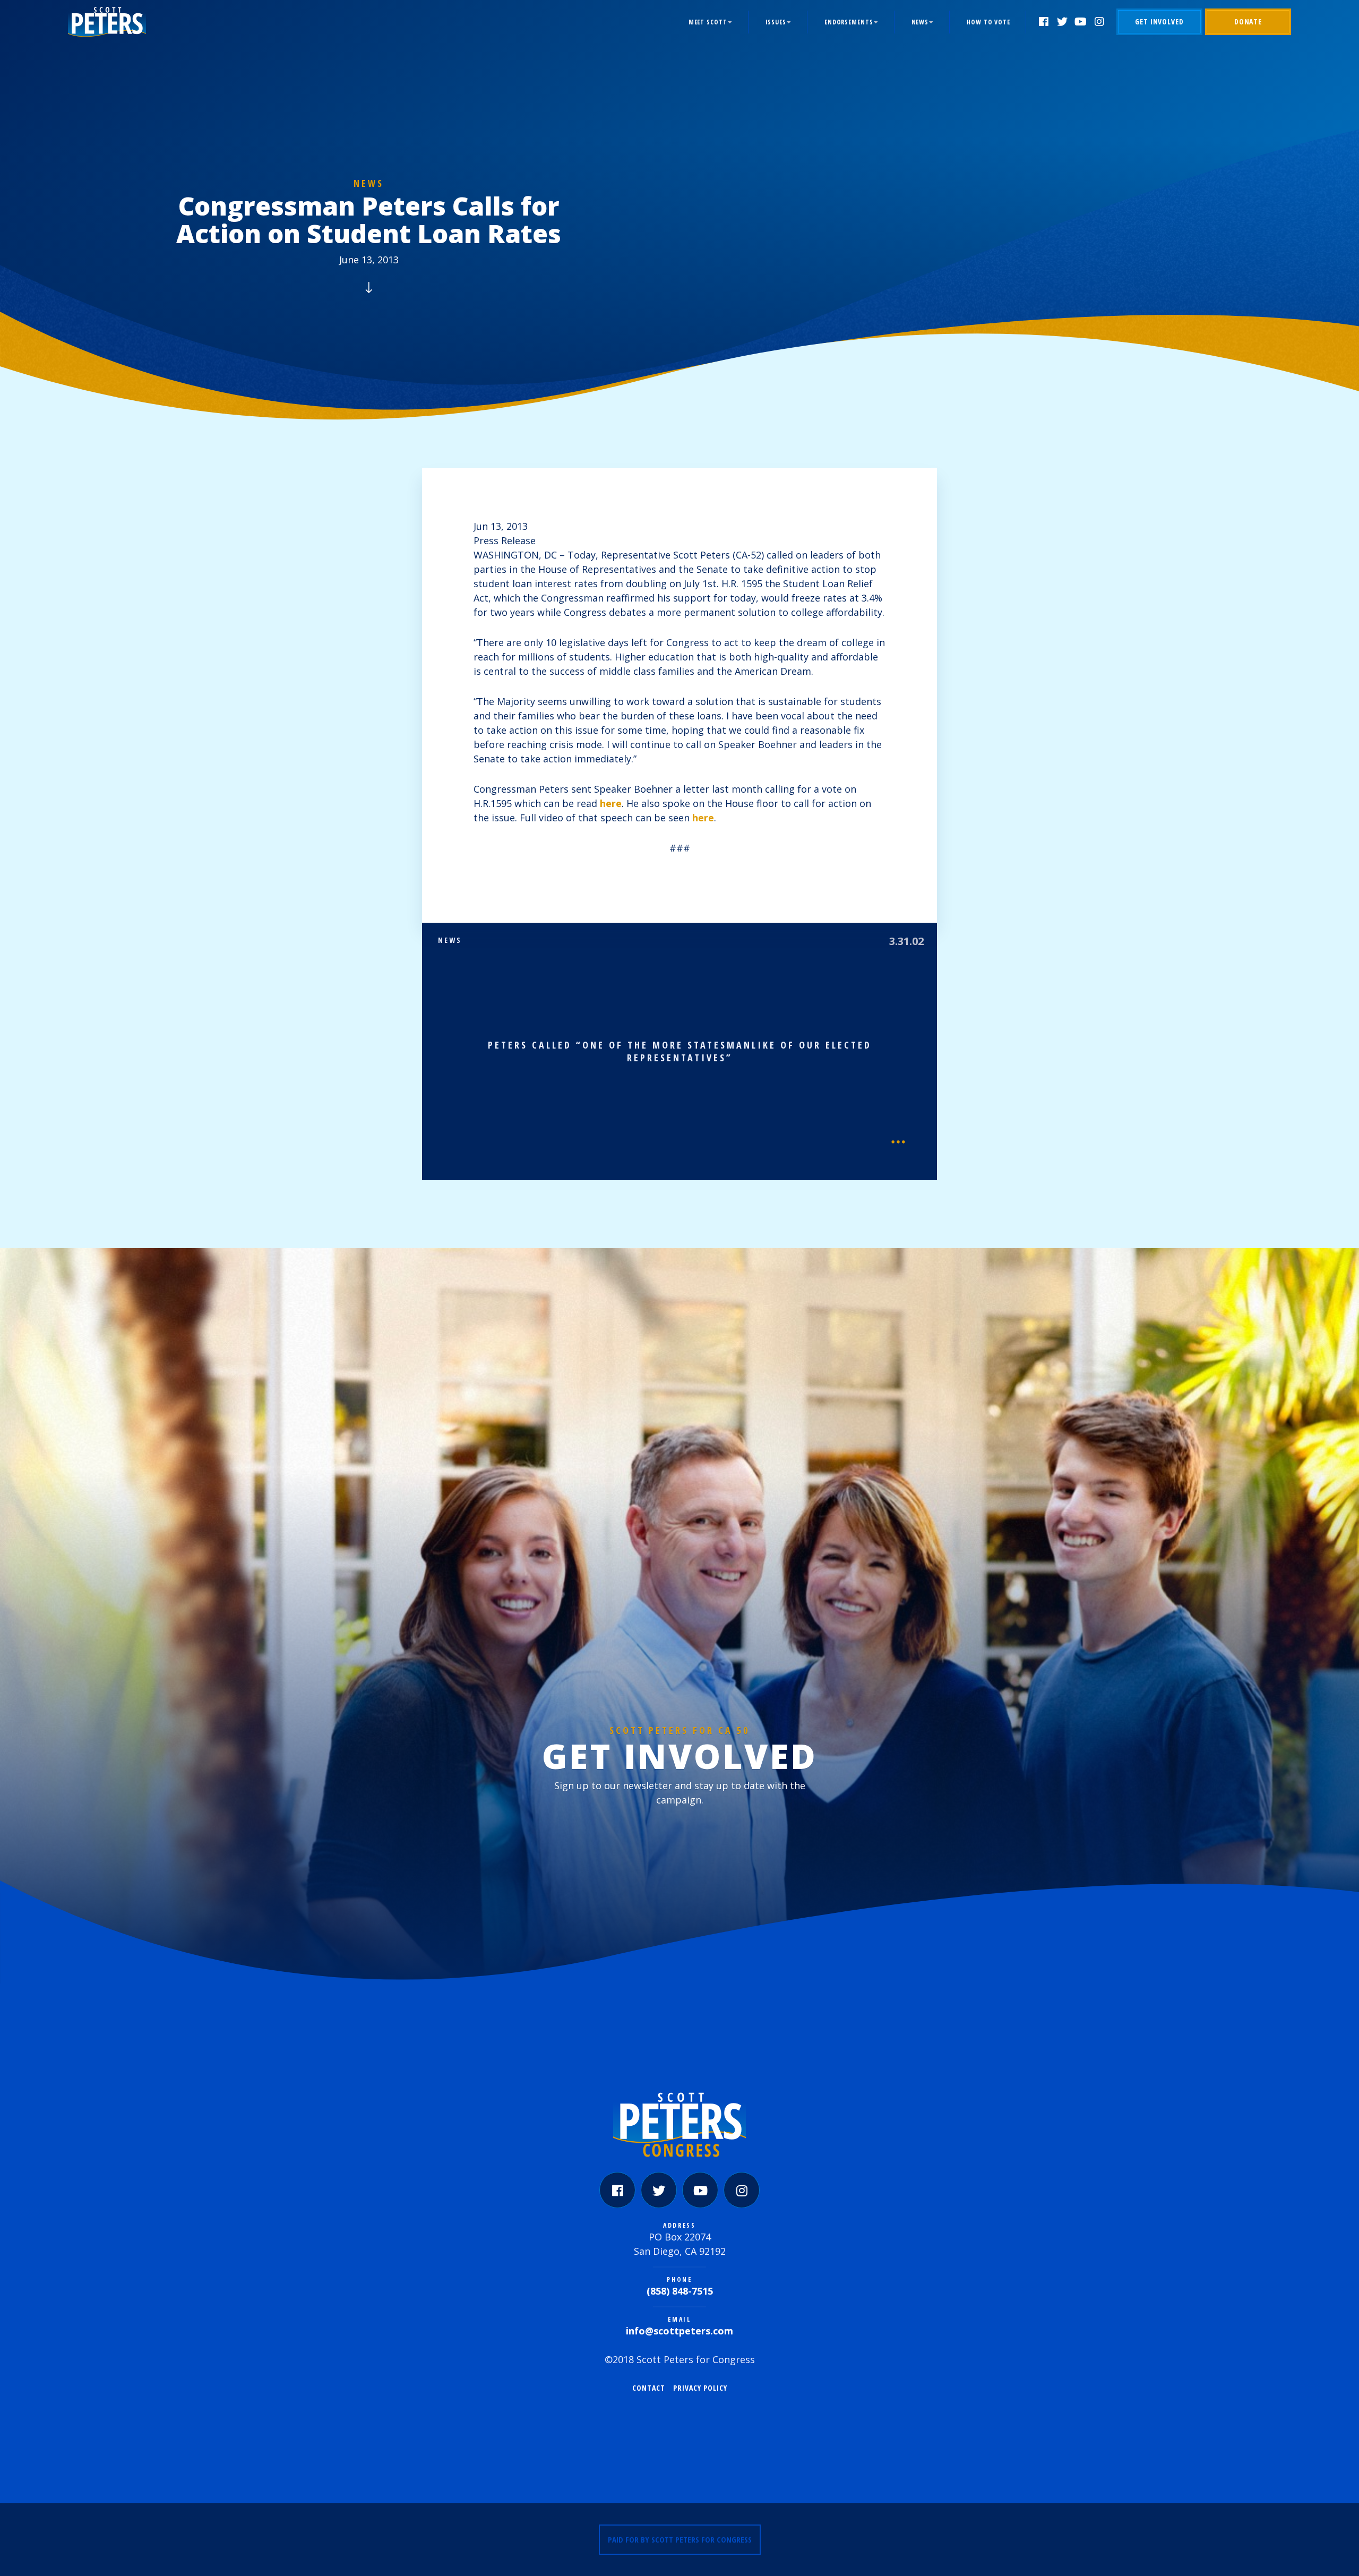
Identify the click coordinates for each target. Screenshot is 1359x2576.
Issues (776, 22)
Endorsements (849, 22)
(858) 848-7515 (680, 2291)
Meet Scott (708, 22)
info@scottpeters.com (679, 2331)
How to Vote (988, 22)
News (920, 22)
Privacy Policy (700, 2388)
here (611, 803)
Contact (649, 2388)
